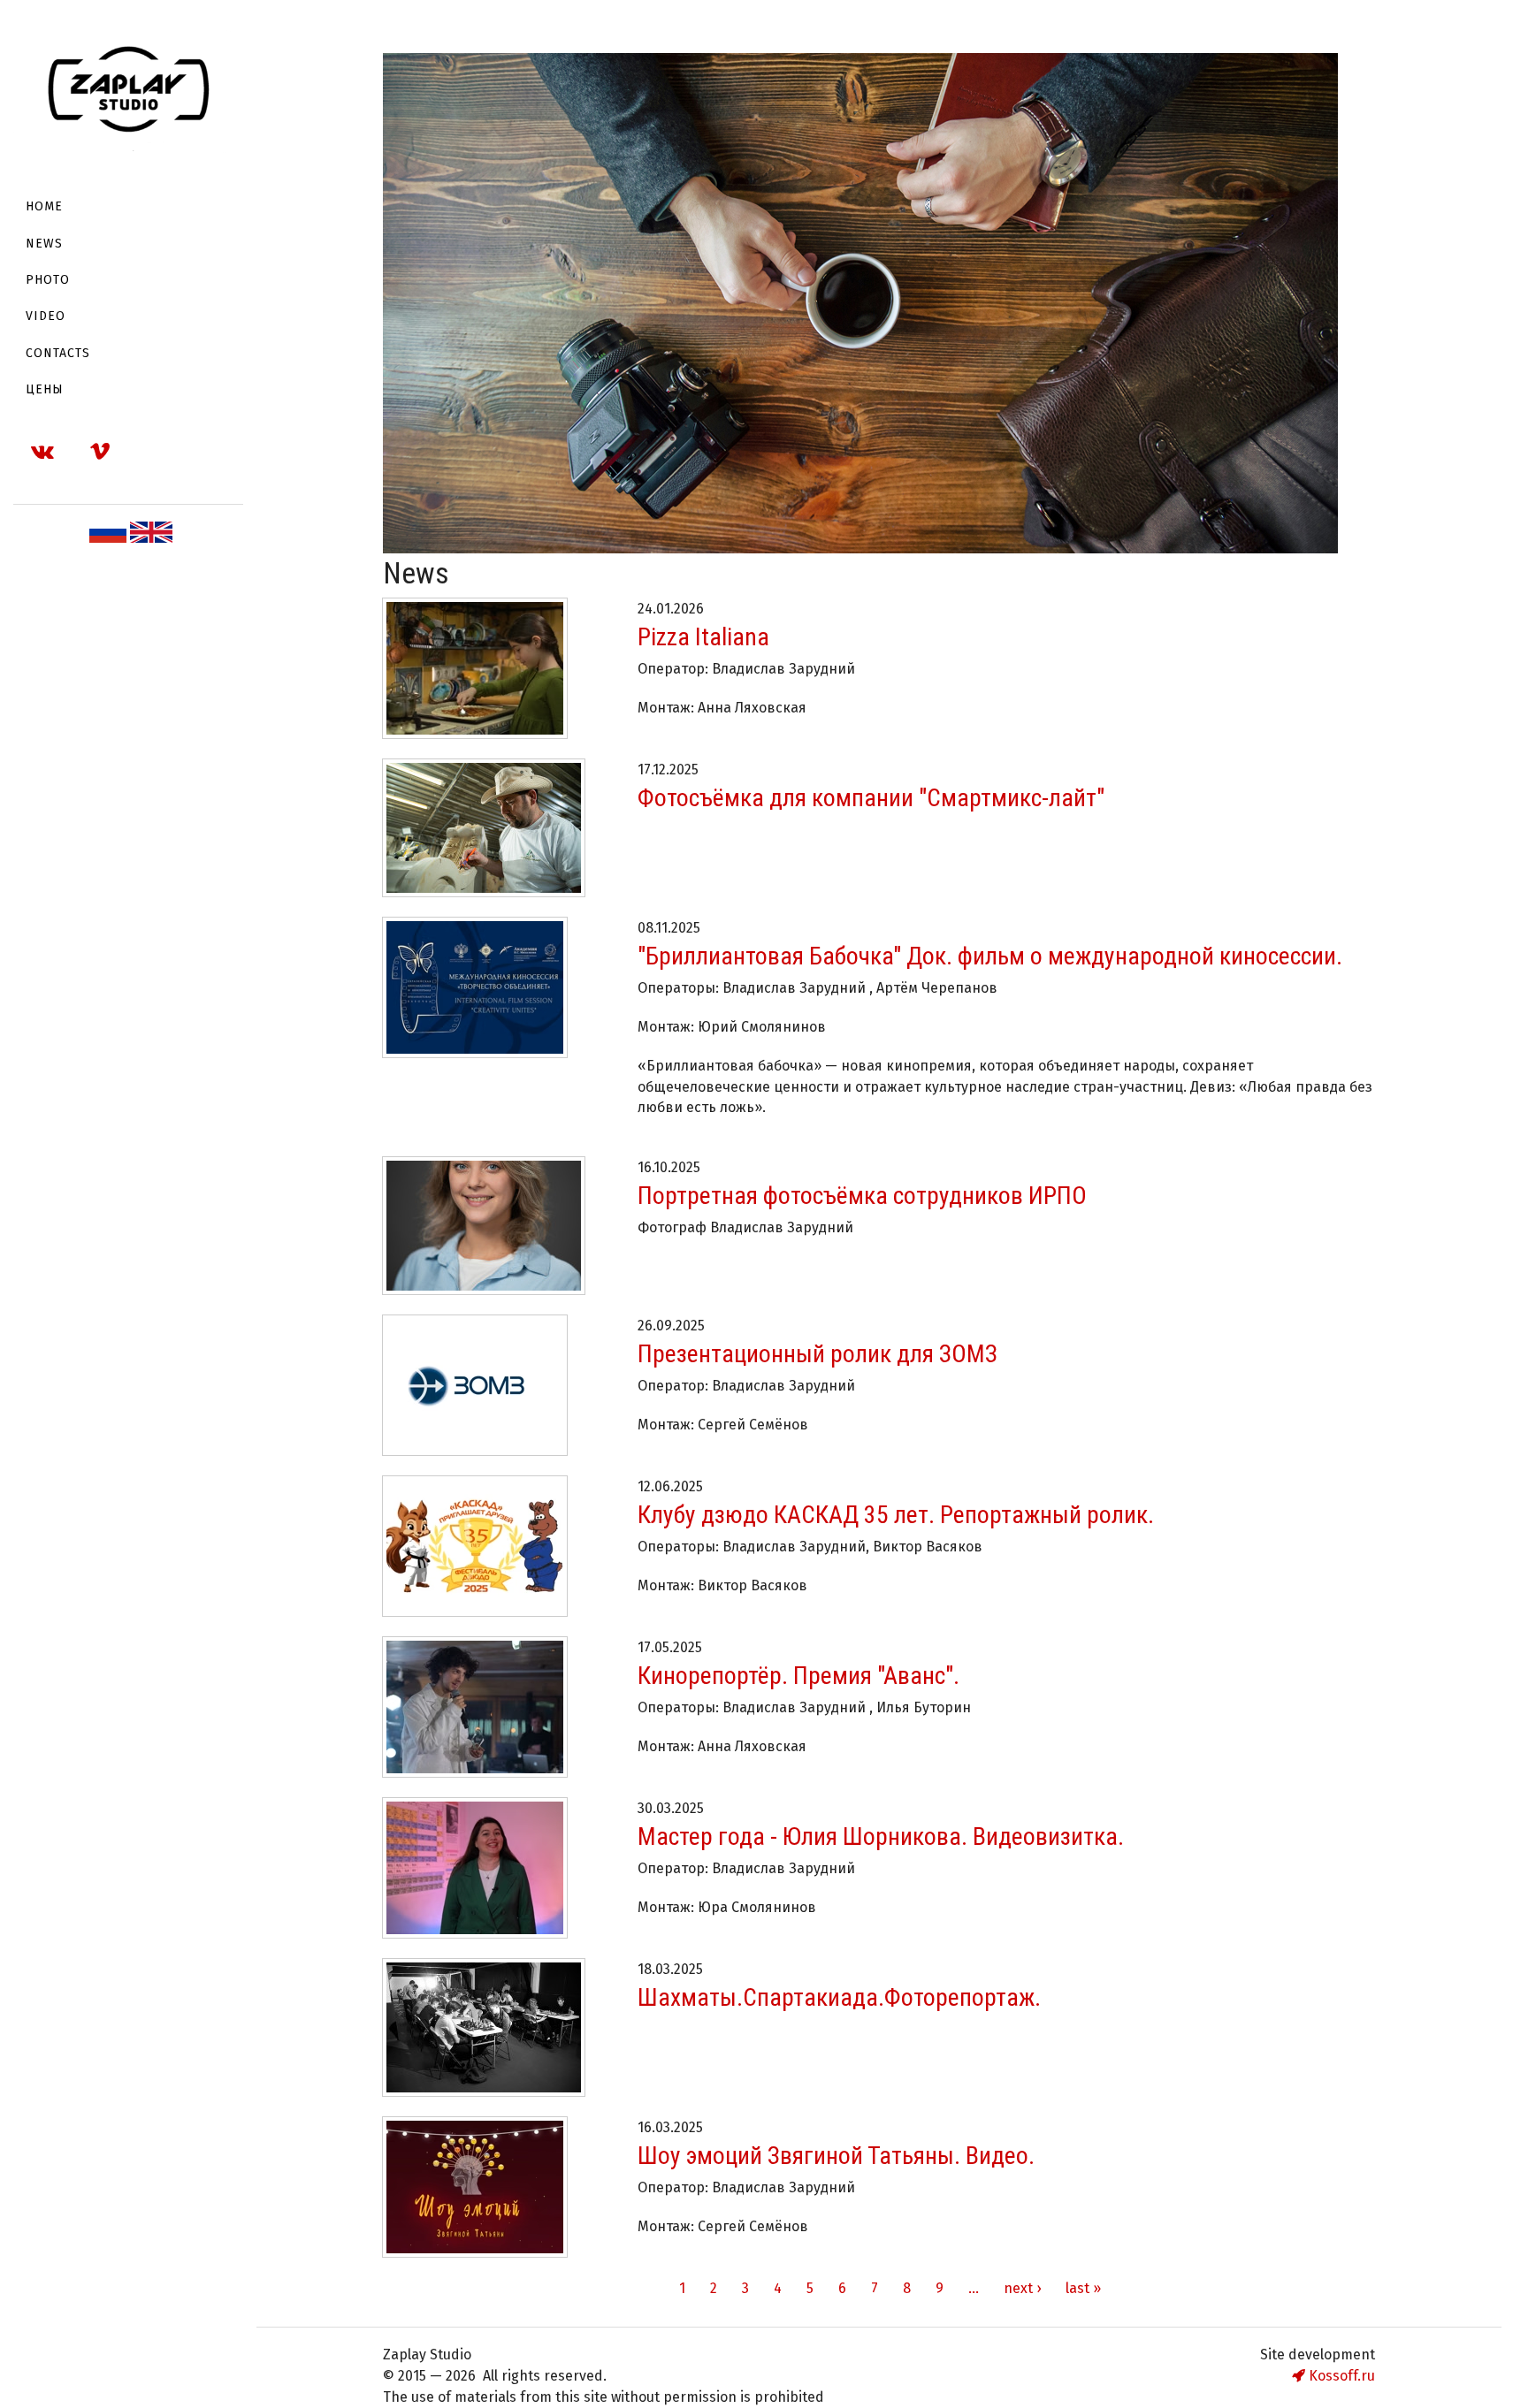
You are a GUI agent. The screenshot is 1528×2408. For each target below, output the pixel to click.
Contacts (58, 353)
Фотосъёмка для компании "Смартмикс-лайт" (871, 798)
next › (1022, 2288)
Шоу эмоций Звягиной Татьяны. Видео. (836, 2156)
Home (44, 206)
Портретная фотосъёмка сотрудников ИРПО (862, 1196)
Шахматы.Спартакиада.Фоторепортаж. (839, 1997)
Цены (45, 389)
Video (46, 316)
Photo (48, 280)
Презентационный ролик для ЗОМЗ (817, 1354)
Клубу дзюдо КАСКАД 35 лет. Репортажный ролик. (896, 1515)
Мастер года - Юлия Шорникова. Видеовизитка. (881, 1836)
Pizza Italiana (703, 637)
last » (1083, 2288)
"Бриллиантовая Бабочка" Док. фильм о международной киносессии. (990, 956)
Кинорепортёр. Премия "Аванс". (798, 1676)
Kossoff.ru (1340, 2376)
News (44, 244)
